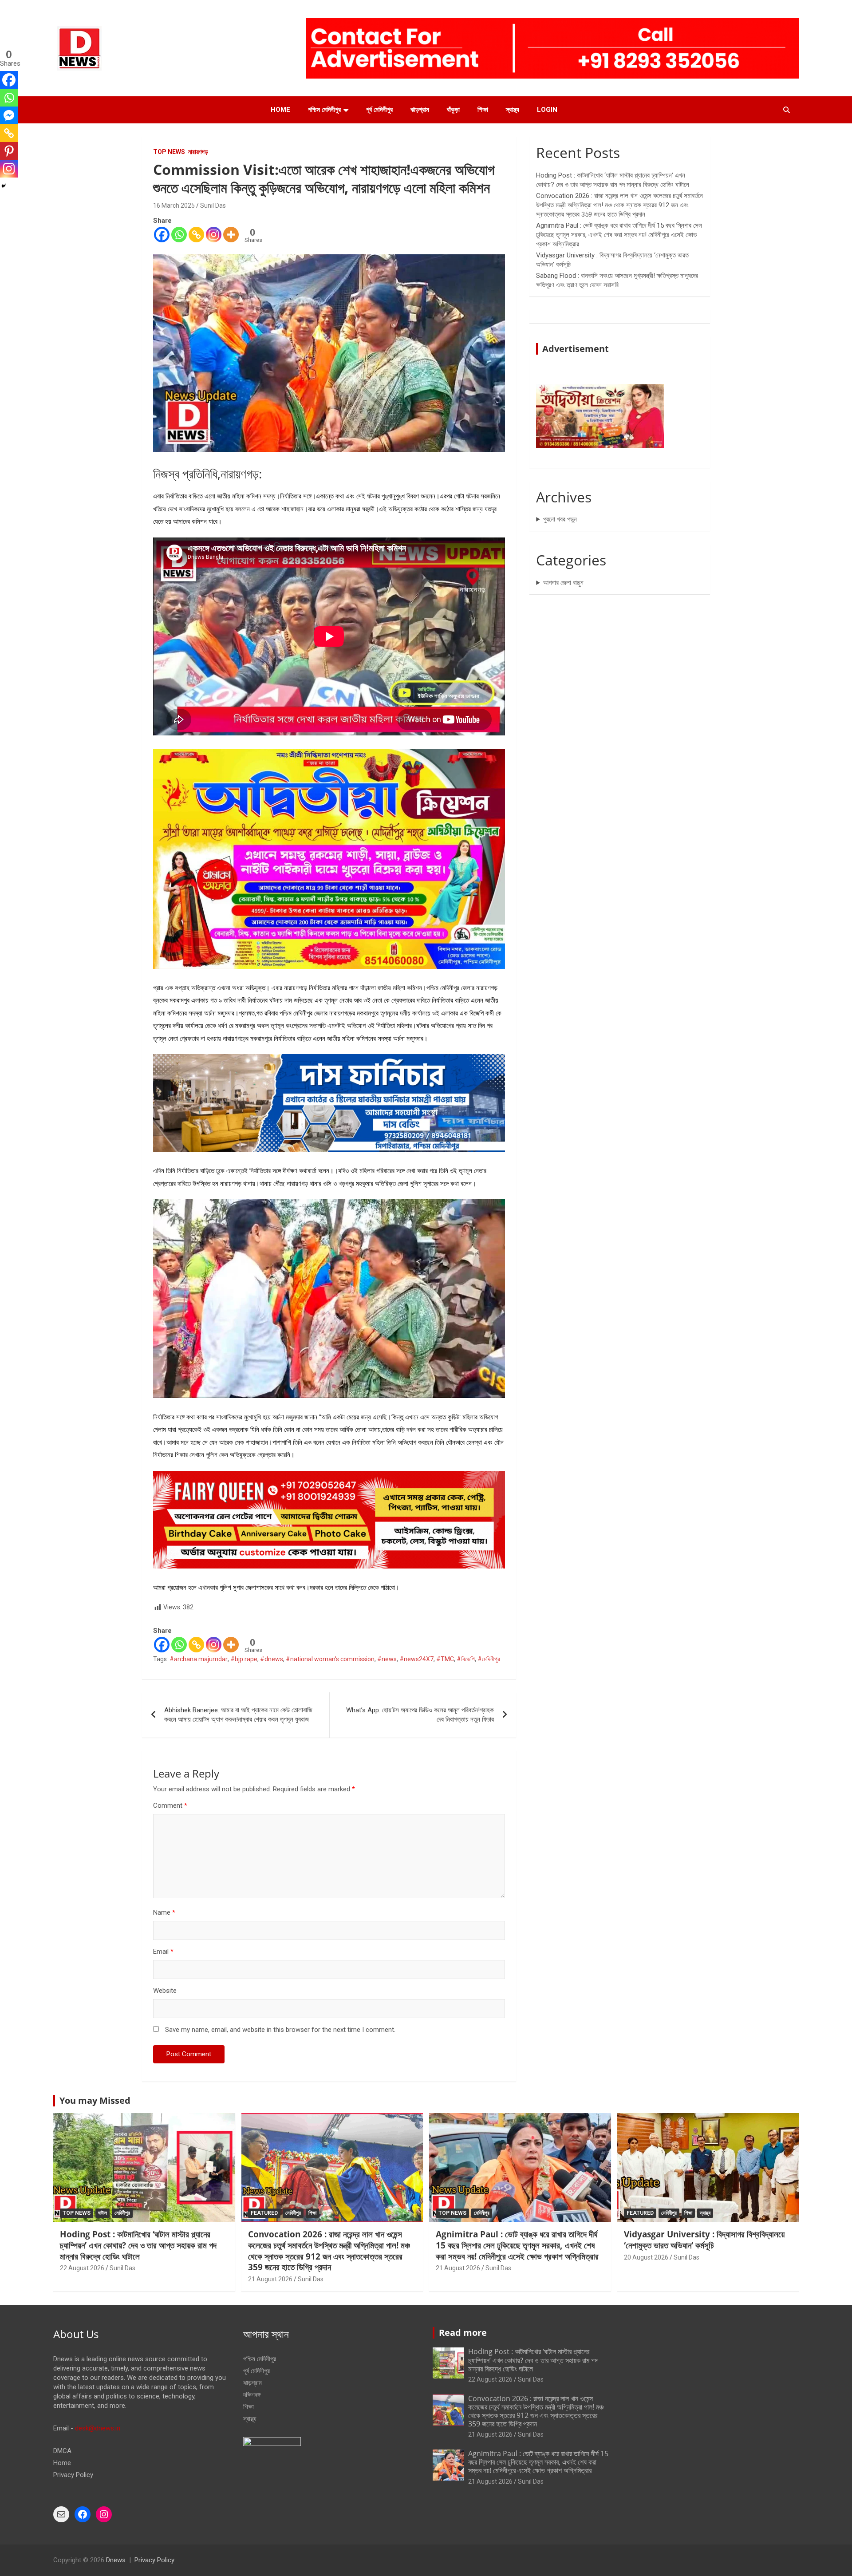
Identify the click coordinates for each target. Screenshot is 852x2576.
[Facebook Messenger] (9, 115)
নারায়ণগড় (198, 152)
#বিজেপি (466, 1659)
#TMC (445, 1659)
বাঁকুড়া (453, 110)
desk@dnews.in (98, 2428)
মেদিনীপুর (122, 2213)
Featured (264, 2213)
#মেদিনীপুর (489, 1659)
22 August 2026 (82, 2268)
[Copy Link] (196, 235)
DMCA (62, 2451)
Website (165, 1991)
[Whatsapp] (179, 235)
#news (387, 1659)
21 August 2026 (270, 2279)
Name (164, 1912)
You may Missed (95, 2100)
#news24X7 (416, 1659)
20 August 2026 (646, 2257)
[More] (231, 235)
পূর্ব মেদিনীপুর (379, 110)
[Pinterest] (9, 151)
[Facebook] (162, 235)
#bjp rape (244, 1659)
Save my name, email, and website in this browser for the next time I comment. (280, 2030)
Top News (169, 152)
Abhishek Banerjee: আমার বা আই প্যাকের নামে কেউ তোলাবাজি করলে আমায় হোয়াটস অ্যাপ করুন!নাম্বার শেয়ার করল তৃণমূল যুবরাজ (238, 1715)
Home (280, 110)
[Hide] (4, 186)
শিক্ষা (483, 110)
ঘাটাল (103, 2213)
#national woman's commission (330, 1659)
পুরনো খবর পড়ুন (560, 519)
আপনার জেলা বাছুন (563, 583)
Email (163, 1952)
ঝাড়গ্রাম (420, 110)
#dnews (272, 1659)
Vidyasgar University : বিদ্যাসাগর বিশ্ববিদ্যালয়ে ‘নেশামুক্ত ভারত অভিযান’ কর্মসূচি (704, 2240)
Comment (170, 1806)
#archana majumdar (199, 1659)
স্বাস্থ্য (513, 110)
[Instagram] (214, 235)
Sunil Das (213, 205)
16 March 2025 (174, 205)
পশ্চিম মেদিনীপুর (324, 110)
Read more (463, 2333)
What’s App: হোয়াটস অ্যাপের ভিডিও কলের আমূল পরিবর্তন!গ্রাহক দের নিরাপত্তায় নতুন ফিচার (420, 1715)
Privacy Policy (73, 2475)
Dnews (116, 2560)
